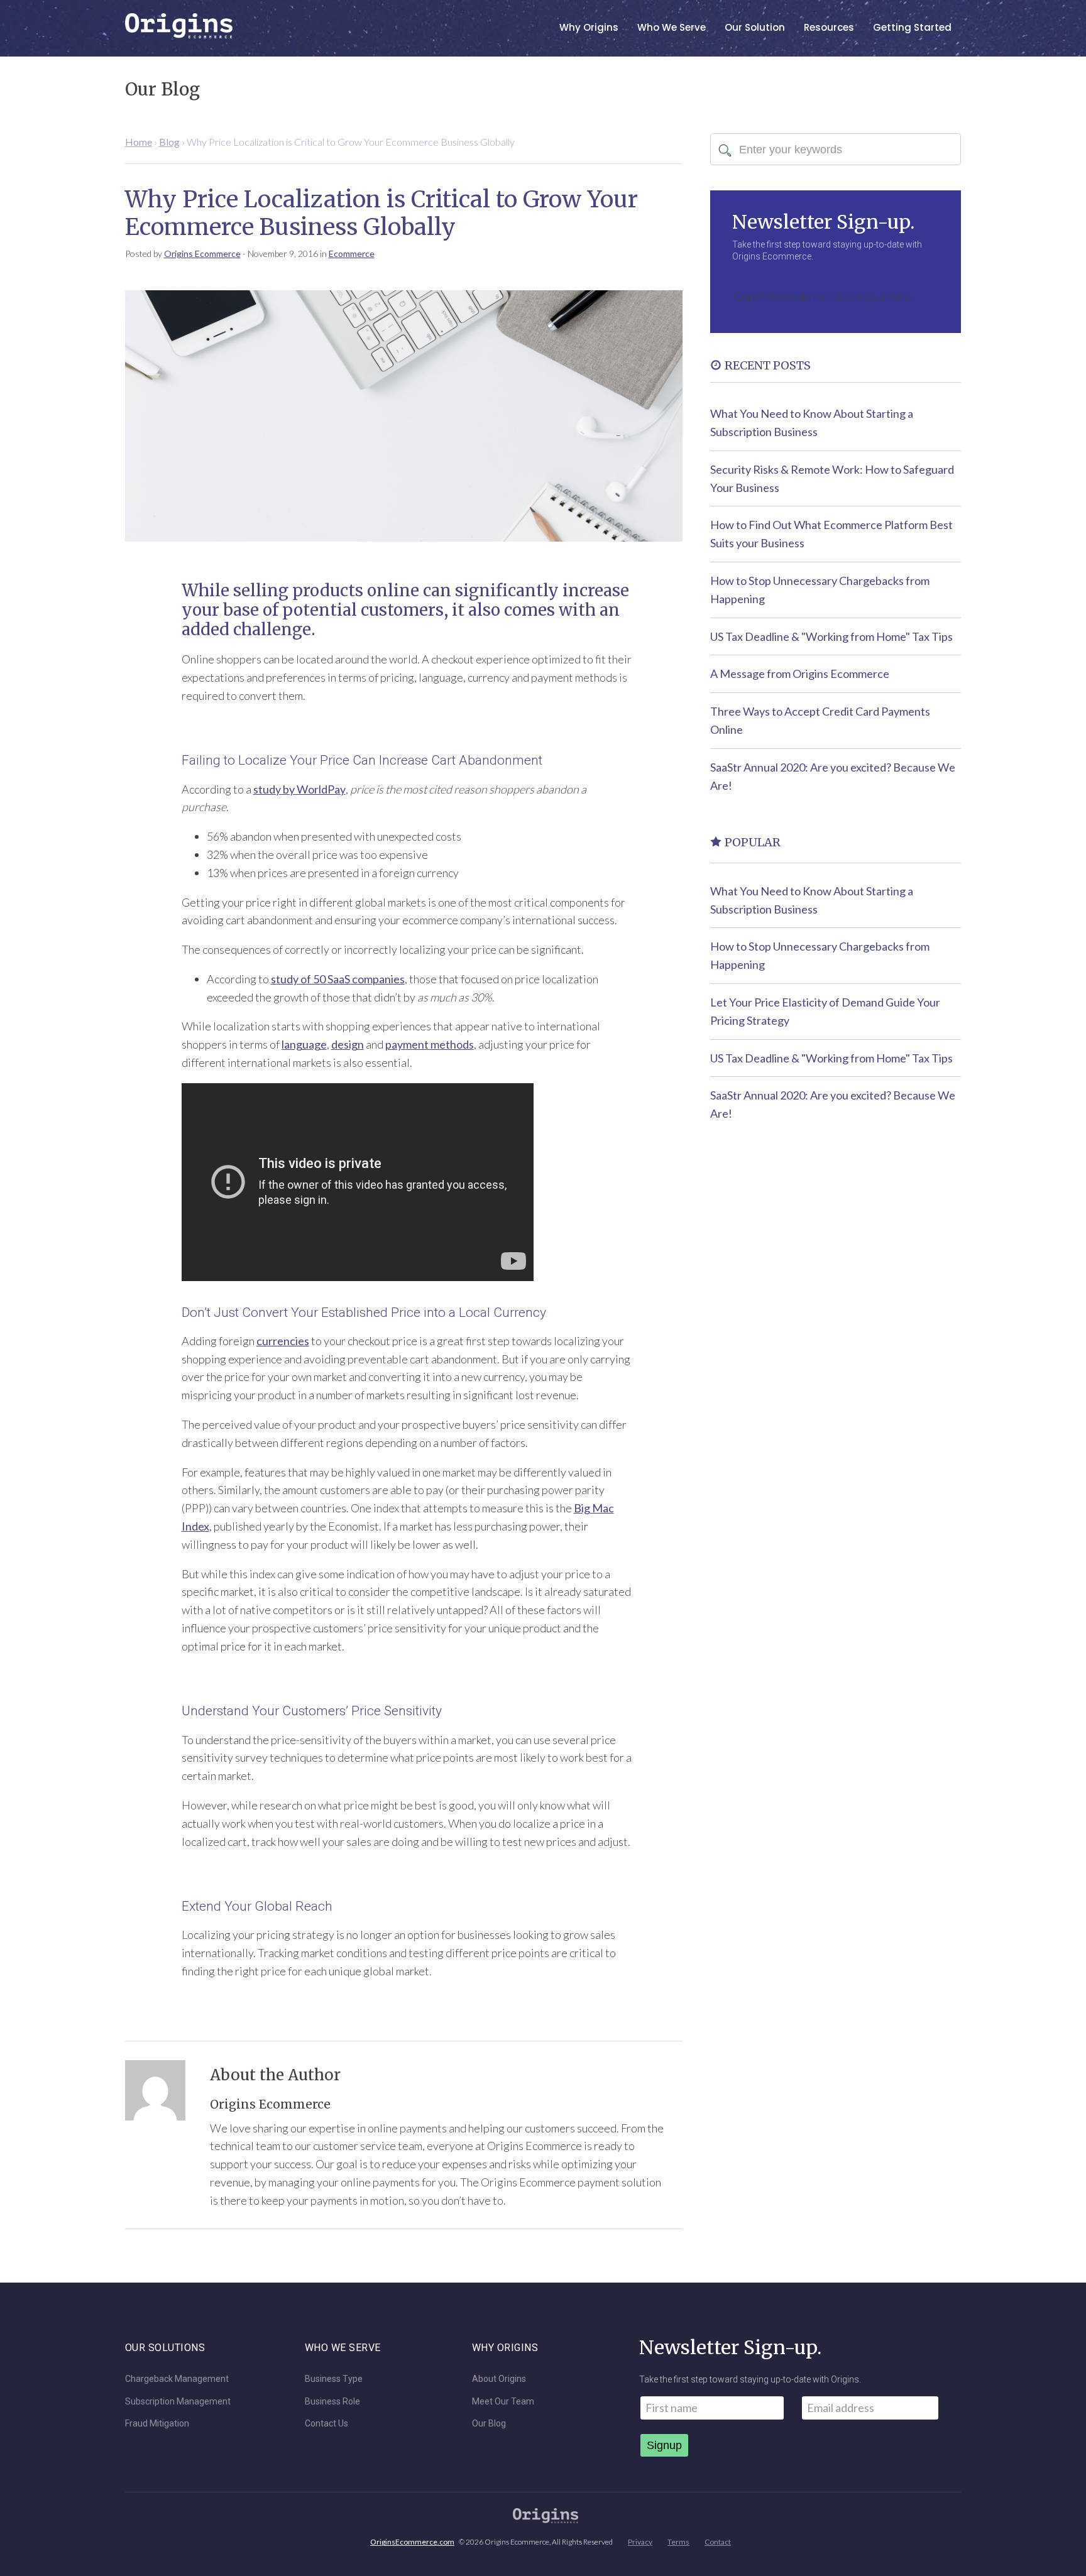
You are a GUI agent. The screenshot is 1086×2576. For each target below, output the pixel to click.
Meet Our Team (503, 2402)
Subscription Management (178, 2402)
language (304, 1044)
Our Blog (489, 2424)
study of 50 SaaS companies (338, 979)
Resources (829, 27)
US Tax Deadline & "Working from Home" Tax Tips (831, 636)
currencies (283, 1341)
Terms (678, 2542)
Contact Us (326, 2424)
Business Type (334, 2379)
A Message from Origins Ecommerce (800, 674)
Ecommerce (352, 254)
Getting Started (912, 27)
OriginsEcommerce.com (412, 2542)
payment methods (430, 1044)
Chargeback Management (177, 2379)
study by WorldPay (299, 789)
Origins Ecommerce (202, 254)
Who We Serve (672, 27)
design (348, 1044)
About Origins (499, 2379)
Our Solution (755, 27)
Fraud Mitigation (157, 2424)
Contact (718, 2542)
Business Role (332, 2402)
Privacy (640, 2542)
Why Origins (589, 27)
